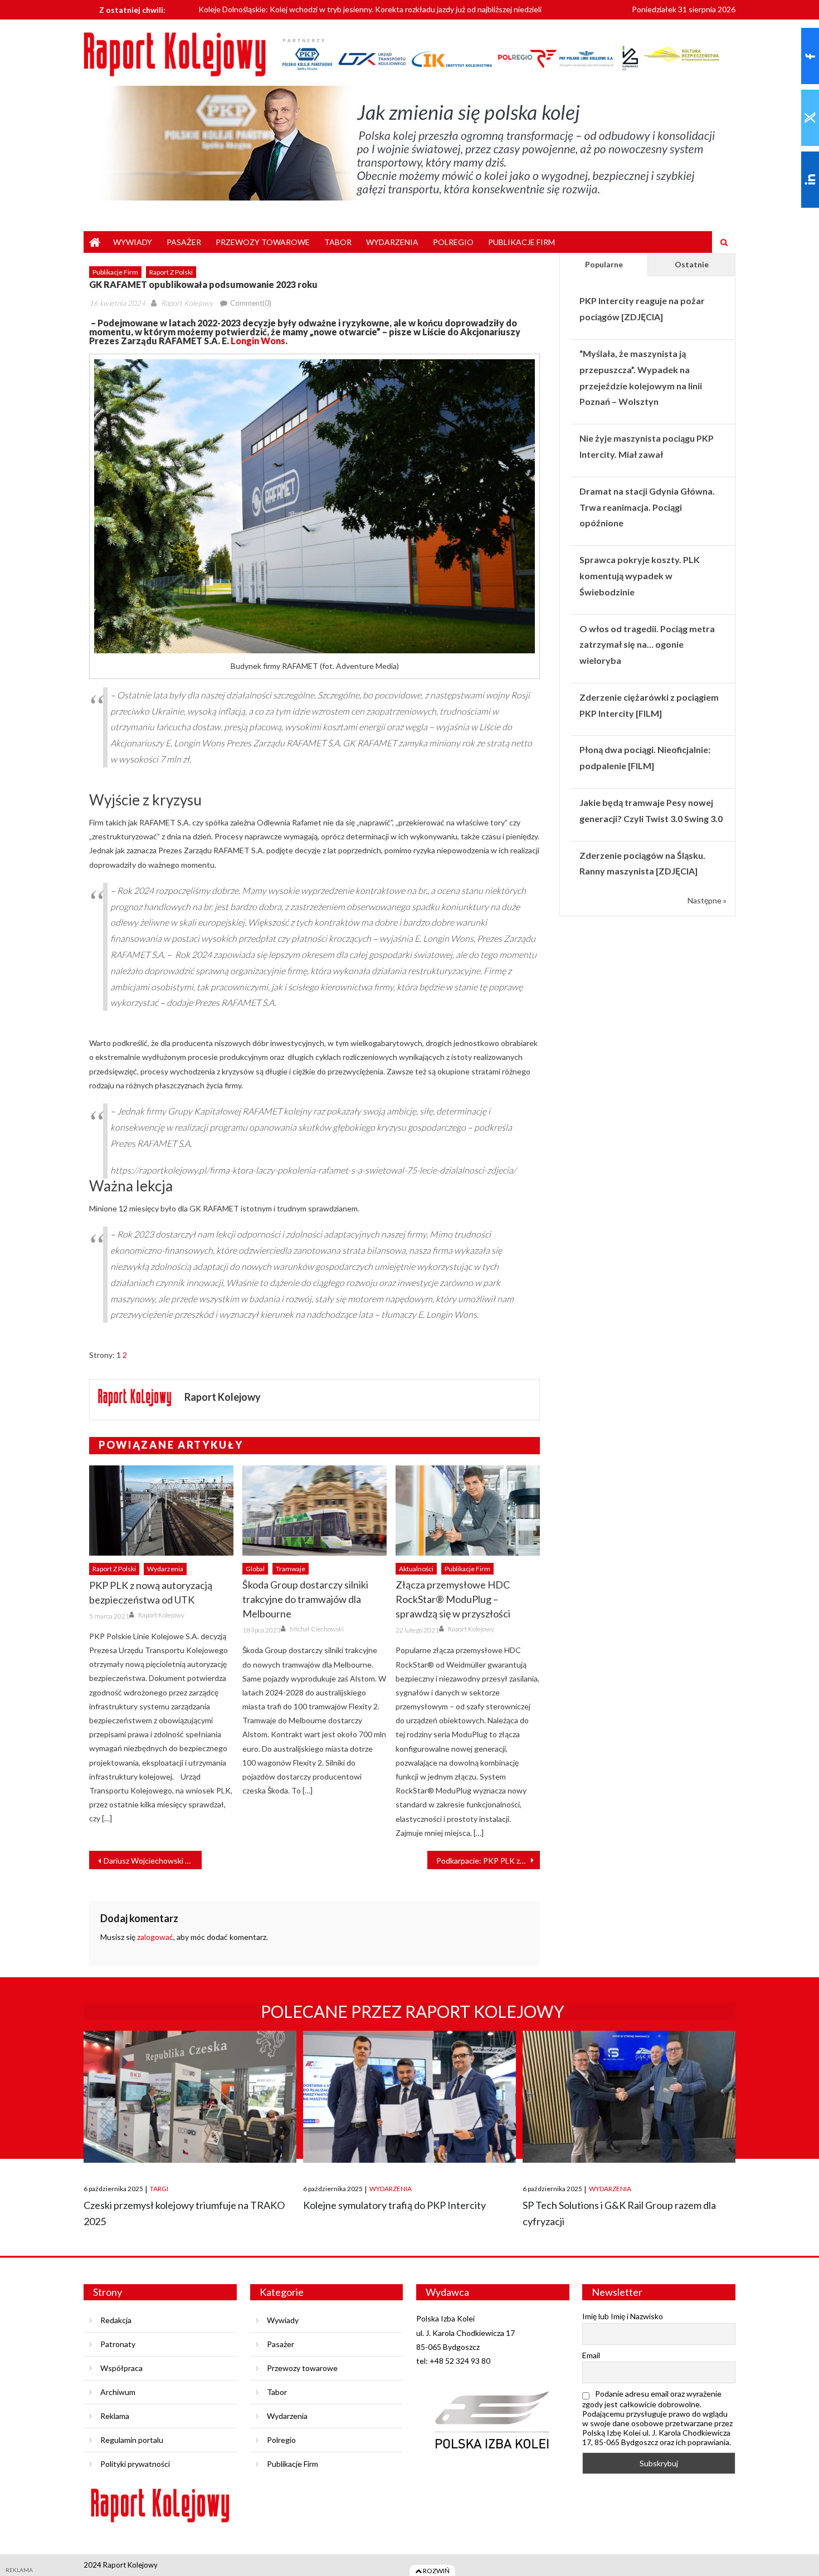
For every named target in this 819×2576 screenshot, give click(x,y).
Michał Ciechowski (317, 1629)
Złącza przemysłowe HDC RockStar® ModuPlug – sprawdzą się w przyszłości (453, 1599)
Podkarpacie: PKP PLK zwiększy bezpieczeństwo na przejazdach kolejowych (488, 1861)
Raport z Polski (171, 272)
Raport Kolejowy (187, 303)
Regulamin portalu (132, 2440)
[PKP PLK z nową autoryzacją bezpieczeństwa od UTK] (161, 1511)
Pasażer (184, 242)
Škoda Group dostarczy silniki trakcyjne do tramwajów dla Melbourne (305, 1599)
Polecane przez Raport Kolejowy (413, 2011)
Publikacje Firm (521, 242)
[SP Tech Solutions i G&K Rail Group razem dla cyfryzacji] (629, 2097)
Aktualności (416, 1569)
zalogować (155, 1937)
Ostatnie (692, 264)
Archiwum (118, 2392)
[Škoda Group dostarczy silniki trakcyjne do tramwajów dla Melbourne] (315, 1511)
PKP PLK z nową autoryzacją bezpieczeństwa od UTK (151, 1592)
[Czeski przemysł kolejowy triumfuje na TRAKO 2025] (190, 2097)
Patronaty (118, 2344)
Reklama (115, 2416)
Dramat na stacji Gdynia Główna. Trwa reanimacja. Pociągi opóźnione (647, 507)
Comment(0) (251, 303)
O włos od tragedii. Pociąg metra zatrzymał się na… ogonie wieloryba (647, 645)
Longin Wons (258, 341)
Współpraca (121, 2368)
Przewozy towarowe (263, 242)
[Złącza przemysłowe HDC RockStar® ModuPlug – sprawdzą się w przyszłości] (468, 1511)
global (255, 1569)
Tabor (338, 242)
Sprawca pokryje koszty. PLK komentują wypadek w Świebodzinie (640, 576)
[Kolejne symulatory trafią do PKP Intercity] (409, 2097)
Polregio (453, 242)
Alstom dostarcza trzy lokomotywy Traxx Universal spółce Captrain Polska (327, 15)
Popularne (604, 264)
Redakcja (116, 2320)
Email (591, 2355)
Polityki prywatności (135, 2464)
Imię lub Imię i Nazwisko (623, 2316)
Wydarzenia (392, 242)
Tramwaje (291, 1569)
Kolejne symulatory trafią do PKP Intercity (394, 2205)
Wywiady (133, 242)
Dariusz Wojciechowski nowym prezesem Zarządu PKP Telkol (153, 1861)
